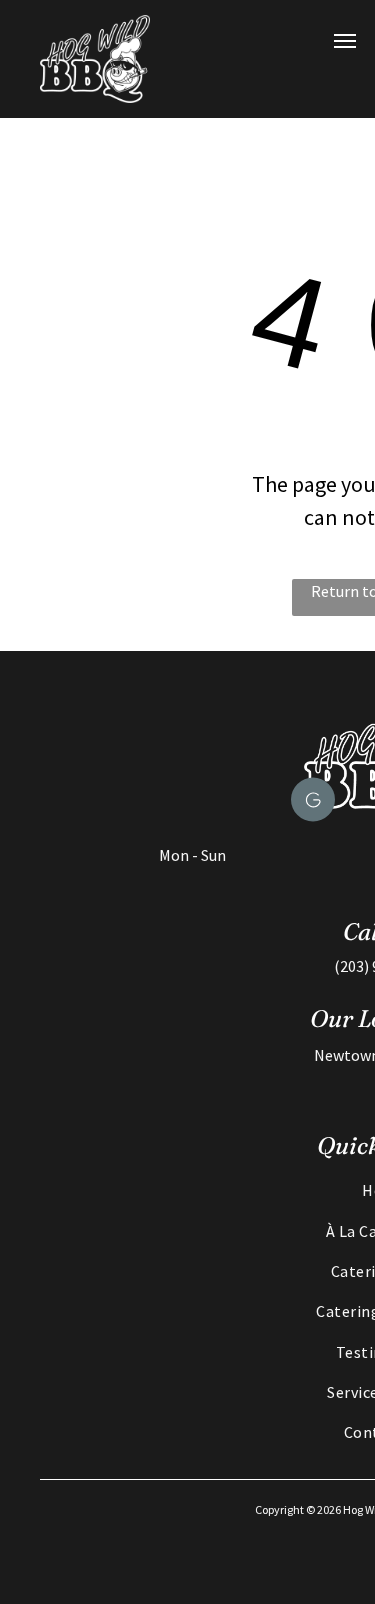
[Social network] (313, 802)
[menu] (345, 41)
